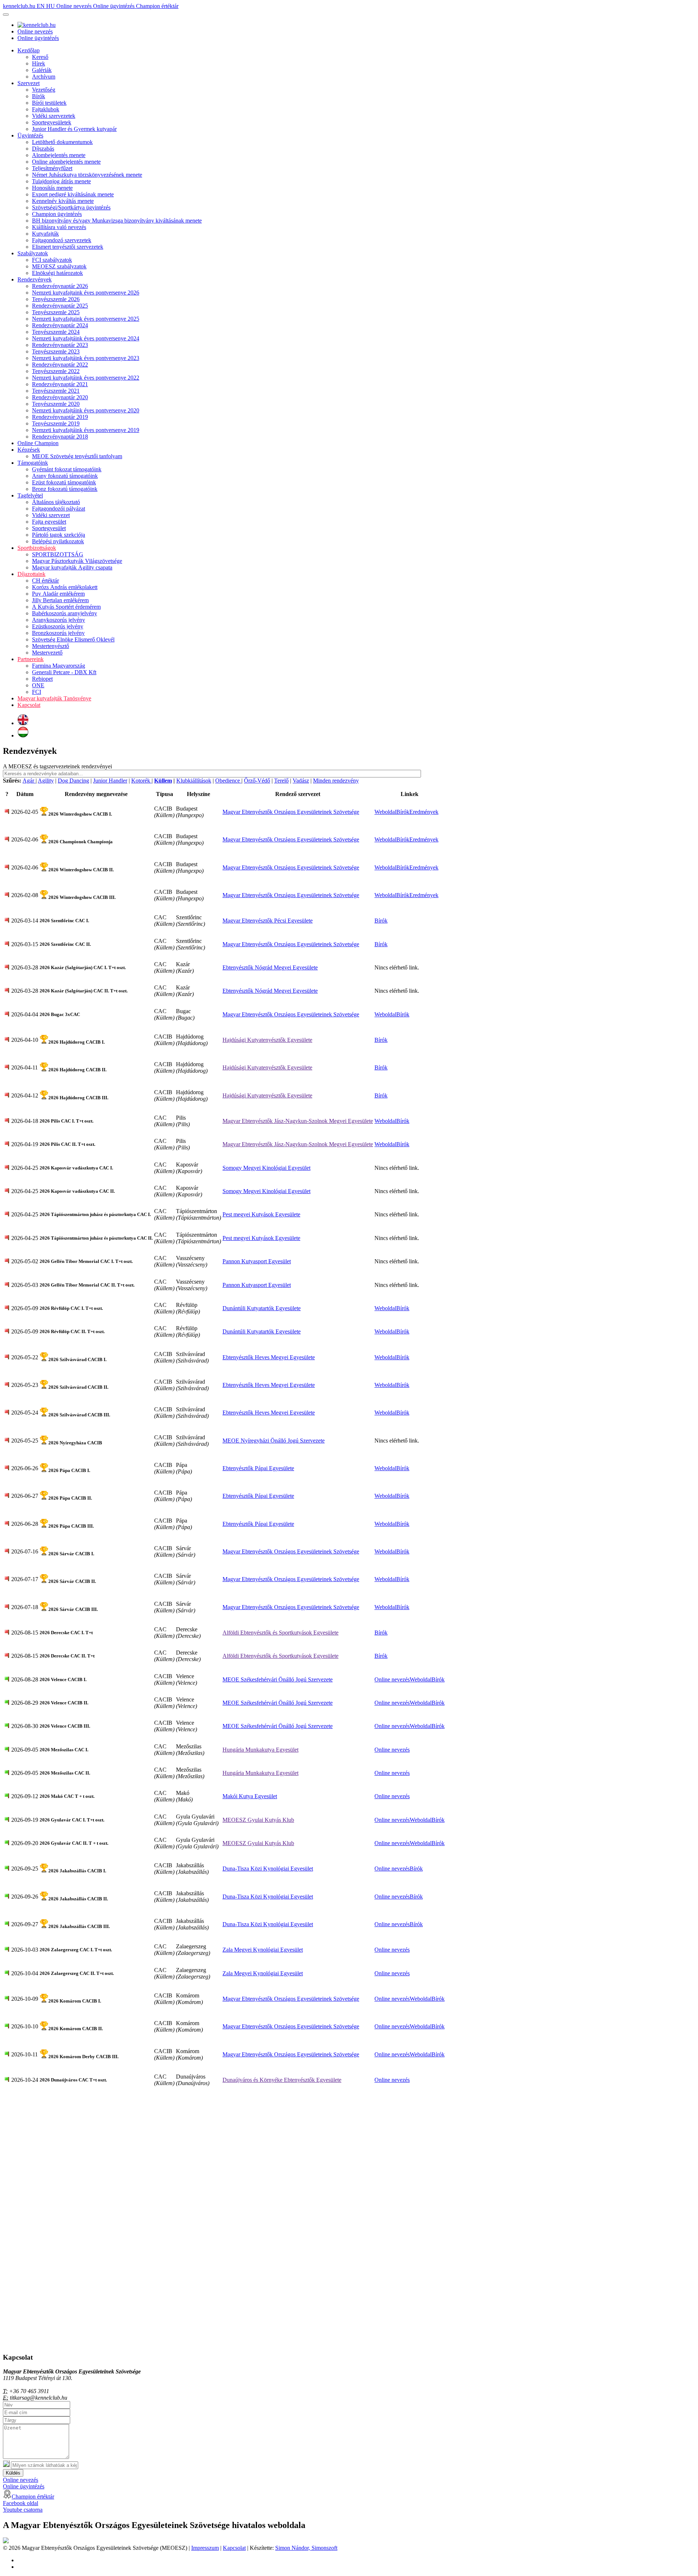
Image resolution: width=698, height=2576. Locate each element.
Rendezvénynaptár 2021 (60, 384)
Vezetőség (44, 90)
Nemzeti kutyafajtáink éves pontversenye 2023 (86, 358)
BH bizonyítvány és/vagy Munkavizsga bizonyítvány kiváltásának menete (117, 221)
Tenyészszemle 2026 (56, 299)
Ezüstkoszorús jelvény (58, 626)
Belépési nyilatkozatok (58, 541)
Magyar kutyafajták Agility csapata (72, 567)
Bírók (39, 96)
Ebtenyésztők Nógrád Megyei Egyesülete (270, 967)
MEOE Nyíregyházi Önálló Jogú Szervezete (274, 1441)
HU (51, 6)
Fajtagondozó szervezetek (62, 240)
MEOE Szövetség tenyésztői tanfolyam (77, 456)
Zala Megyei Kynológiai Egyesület (263, 1950)
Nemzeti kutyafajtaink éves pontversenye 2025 (86, 319)
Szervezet (29, 83)
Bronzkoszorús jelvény (58, 633)
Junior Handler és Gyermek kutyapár (74, 129)
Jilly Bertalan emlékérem (60, 600)
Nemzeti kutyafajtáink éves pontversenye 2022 (86, 378)
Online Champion (38, 443)
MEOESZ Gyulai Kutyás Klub (258, 1820)
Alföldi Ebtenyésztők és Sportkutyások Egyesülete (280, 1633)
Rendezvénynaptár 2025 (60, 306)
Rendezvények (35, 279)
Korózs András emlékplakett (65, 587)
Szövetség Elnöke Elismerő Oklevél (73, 639)
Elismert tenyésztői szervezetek (68, 247)
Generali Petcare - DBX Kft (64, 672)
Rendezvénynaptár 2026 (60, 286)
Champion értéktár (157, 6)
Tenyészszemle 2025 (56, 312)
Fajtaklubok (46, 109)
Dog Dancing (73, 781)
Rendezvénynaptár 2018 (60, 437)
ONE (38, 685)
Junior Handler (110, 781)
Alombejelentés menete (59, 155)
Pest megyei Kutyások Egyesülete (261, 1214)
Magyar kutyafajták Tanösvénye (54, 698)
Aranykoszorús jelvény (59, 620)
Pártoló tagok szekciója (59, 535)
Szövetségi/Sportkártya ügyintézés (71, 207)
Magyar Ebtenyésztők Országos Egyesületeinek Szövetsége (291, 812)
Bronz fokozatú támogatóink (65, 489)
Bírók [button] (403, 812)
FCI (37, 692)
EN (41, 6)
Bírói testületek (49, 103)
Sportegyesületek (52, 122)
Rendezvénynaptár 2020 (60, 397)
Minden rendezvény (336, 781)
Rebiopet (42, 679)
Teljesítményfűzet (52, 168)
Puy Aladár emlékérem (58, 594)
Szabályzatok (33, 253)
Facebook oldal (21, 2503)
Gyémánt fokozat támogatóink (67, 469)
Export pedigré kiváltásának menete (73, 194)
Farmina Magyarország (59, 666)
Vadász (301, 781)
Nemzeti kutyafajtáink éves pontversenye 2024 (86, 338)
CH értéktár (45, 581)
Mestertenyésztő (51, 646)
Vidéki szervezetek (54, 116)
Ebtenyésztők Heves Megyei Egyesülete (269, 1357)
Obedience (228, 781)
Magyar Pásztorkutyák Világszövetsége (77, 561)
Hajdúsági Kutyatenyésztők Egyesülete (267, 1040)
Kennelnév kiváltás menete (63, 201)
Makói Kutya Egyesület (250, 1796)
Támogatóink (33, 463)
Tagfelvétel (30, 495)
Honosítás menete (52, 188)
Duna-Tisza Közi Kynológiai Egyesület (268, 1869)
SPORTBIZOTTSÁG (58, 554)
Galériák (42, 70)
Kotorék (141, 781)
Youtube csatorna (23, 2510)
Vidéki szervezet (51, 515)
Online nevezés (75, 6)
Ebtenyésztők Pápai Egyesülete (258, 1468)
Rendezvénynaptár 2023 (60, 345)
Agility (46, 781)
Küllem (163, 781)
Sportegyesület (49, 528)
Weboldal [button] (385, 812)
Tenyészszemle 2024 (56, 332)
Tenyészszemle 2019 (56, 423)
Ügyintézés (30, 135)
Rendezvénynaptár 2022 (60, 365)
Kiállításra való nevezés (59, 227)
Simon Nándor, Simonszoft (306, 2548)
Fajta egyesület (49, 522)
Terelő (281, 781)
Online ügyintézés (115, 6)
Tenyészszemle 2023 (56, 351)
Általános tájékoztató (56, 502)
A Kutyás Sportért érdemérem (66, 607)
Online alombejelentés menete (66, 162)
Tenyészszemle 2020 (56, 404)
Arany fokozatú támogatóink (65, 476)
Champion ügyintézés (57, 214)
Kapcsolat (29, 705)
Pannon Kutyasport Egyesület (257, 1261)
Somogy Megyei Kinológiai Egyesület (266, 1168)
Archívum (44, 77)
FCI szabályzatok (52, 260)
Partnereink (31, 659)
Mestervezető (47, 653)
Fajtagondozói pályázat (59, 509)
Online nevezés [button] (392, 1679)
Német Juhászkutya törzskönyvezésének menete (87, 175)
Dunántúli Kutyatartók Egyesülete (262, 1308)
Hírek (39, 63)
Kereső (40, 57)
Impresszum (205, 2548)
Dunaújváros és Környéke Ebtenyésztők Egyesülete (282, 2080)
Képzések (29, 450)
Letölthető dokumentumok (62, 142)
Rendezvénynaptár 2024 (60, 325)
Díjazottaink (31, 574)
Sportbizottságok (37, 548)
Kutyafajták (45, 234)
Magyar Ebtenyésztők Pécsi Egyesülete (268, 921)
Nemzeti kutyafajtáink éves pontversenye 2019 (86, 430)
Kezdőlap (29, 50)
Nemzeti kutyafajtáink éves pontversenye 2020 (86, 410)
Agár (29, 781)
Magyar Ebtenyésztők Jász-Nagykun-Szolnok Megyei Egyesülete (298, 1121)
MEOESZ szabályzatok (59, 266)
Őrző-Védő (257, 781)
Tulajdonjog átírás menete (61, 181)
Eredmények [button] (424, 812)
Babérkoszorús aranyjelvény (65, 613)
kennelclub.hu (20, 6)
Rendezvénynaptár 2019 (60, 417)
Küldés (13, 2473)
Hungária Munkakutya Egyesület (260, 1750)
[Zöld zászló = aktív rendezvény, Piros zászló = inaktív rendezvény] (7, 812)
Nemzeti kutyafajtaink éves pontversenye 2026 (86, 293)
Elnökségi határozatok (57, 273)
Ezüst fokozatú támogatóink (64, 482)
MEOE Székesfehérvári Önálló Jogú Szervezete (278, 1679)
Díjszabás (43, 149)
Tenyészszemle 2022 (56, 371)
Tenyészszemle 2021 (56, 391)
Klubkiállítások (194, 781)
